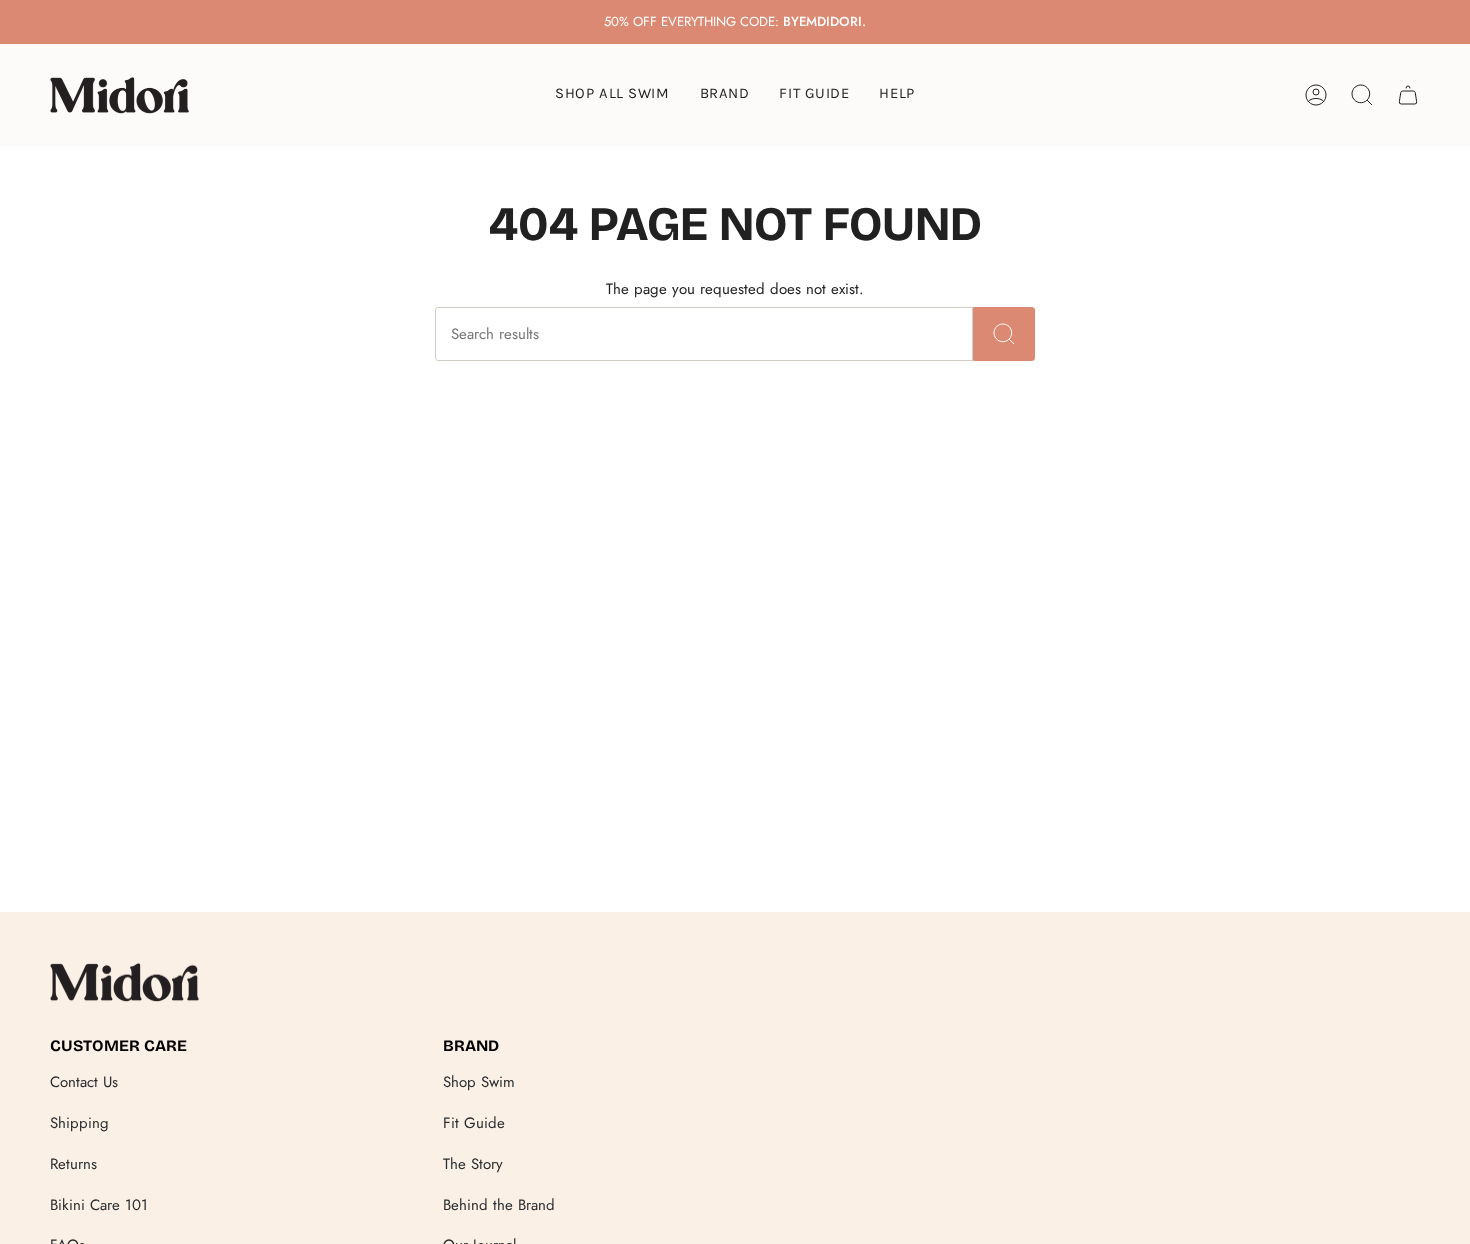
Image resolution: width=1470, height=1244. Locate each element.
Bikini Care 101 (99, 1205)
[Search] (1004, 334)
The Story (473, 1164)
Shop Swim (479, 1082)
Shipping (79, 1123)
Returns (73, 1164)
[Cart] (1408, 95)
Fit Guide (474, 1123)
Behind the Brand (499, 1205)
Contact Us (84, 1082)
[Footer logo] (125, 982)
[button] (725, 95)
